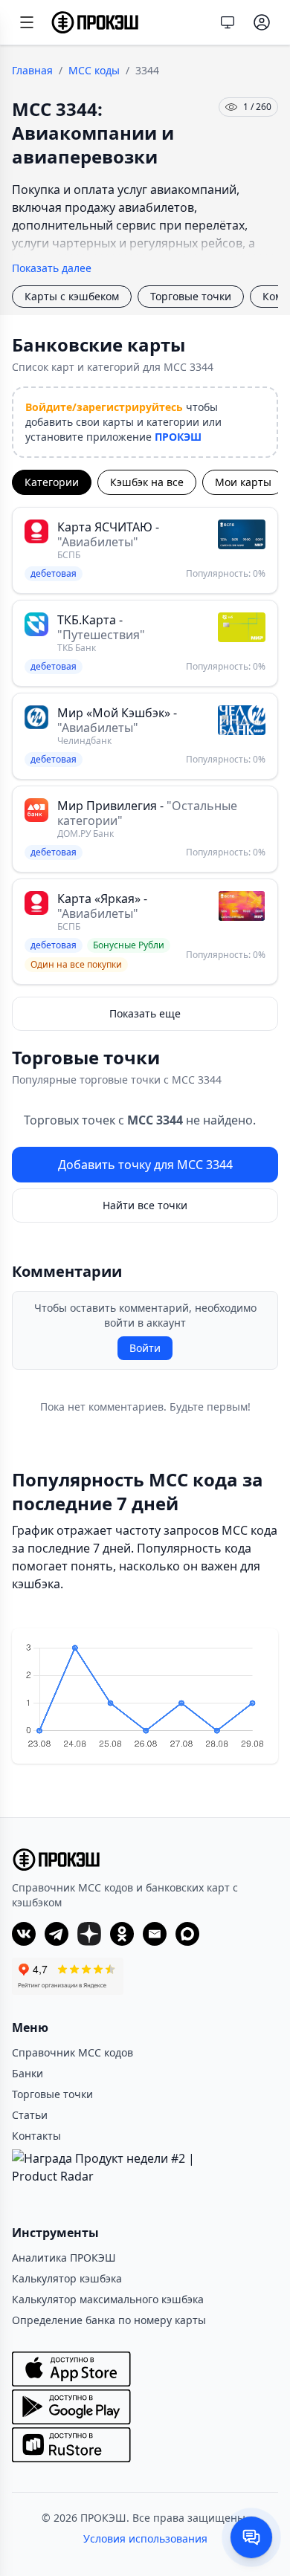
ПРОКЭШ (178, 437)
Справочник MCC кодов (72, 2052)
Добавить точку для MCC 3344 (145, 1165)
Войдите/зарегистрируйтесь (104, 407)
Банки (28, 2073)
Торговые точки (191, 296)
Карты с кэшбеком (72, 296)
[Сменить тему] (228, 22)
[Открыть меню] (27, 22)
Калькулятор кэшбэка (67, 2278)
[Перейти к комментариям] (251, 2537)
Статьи (30, 2115)
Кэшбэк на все (147, 482)
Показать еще (145, 1013)
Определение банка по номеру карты (109, 2320)
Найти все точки (145, 1205)
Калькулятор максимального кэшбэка (108, 2299)
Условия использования (145, 2538)
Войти (145, 1348)
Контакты (36, 2136)
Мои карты (243, 482)
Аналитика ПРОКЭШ (64, 2258)
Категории (52, 482)
